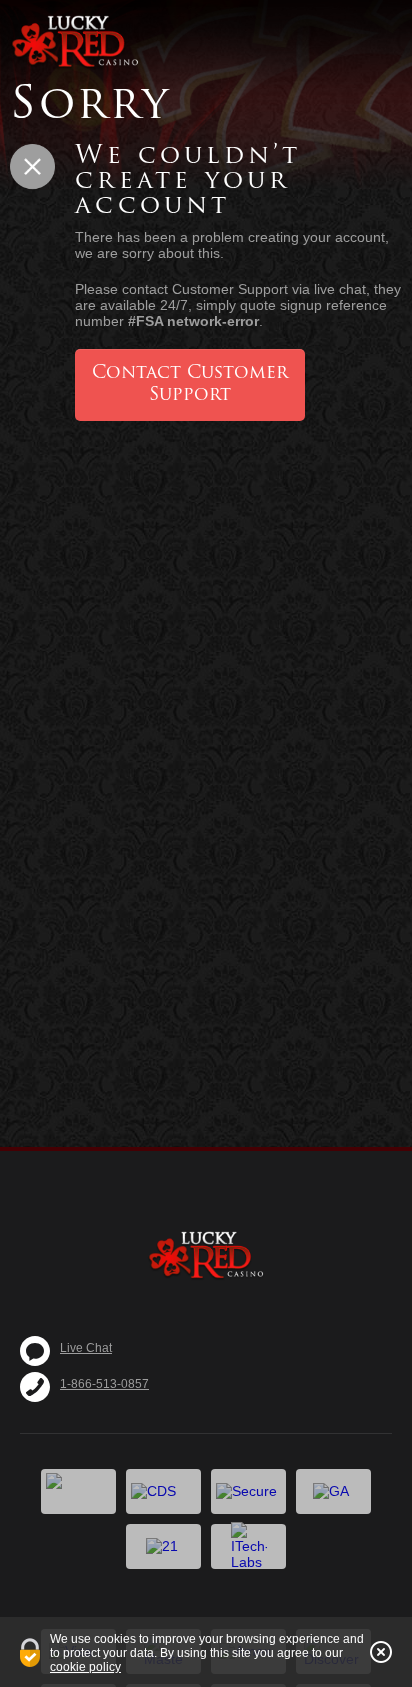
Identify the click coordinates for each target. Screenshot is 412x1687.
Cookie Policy (85, 1667)
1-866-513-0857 (104, 1384)
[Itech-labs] (248, 1546)
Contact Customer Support (190, 385)
